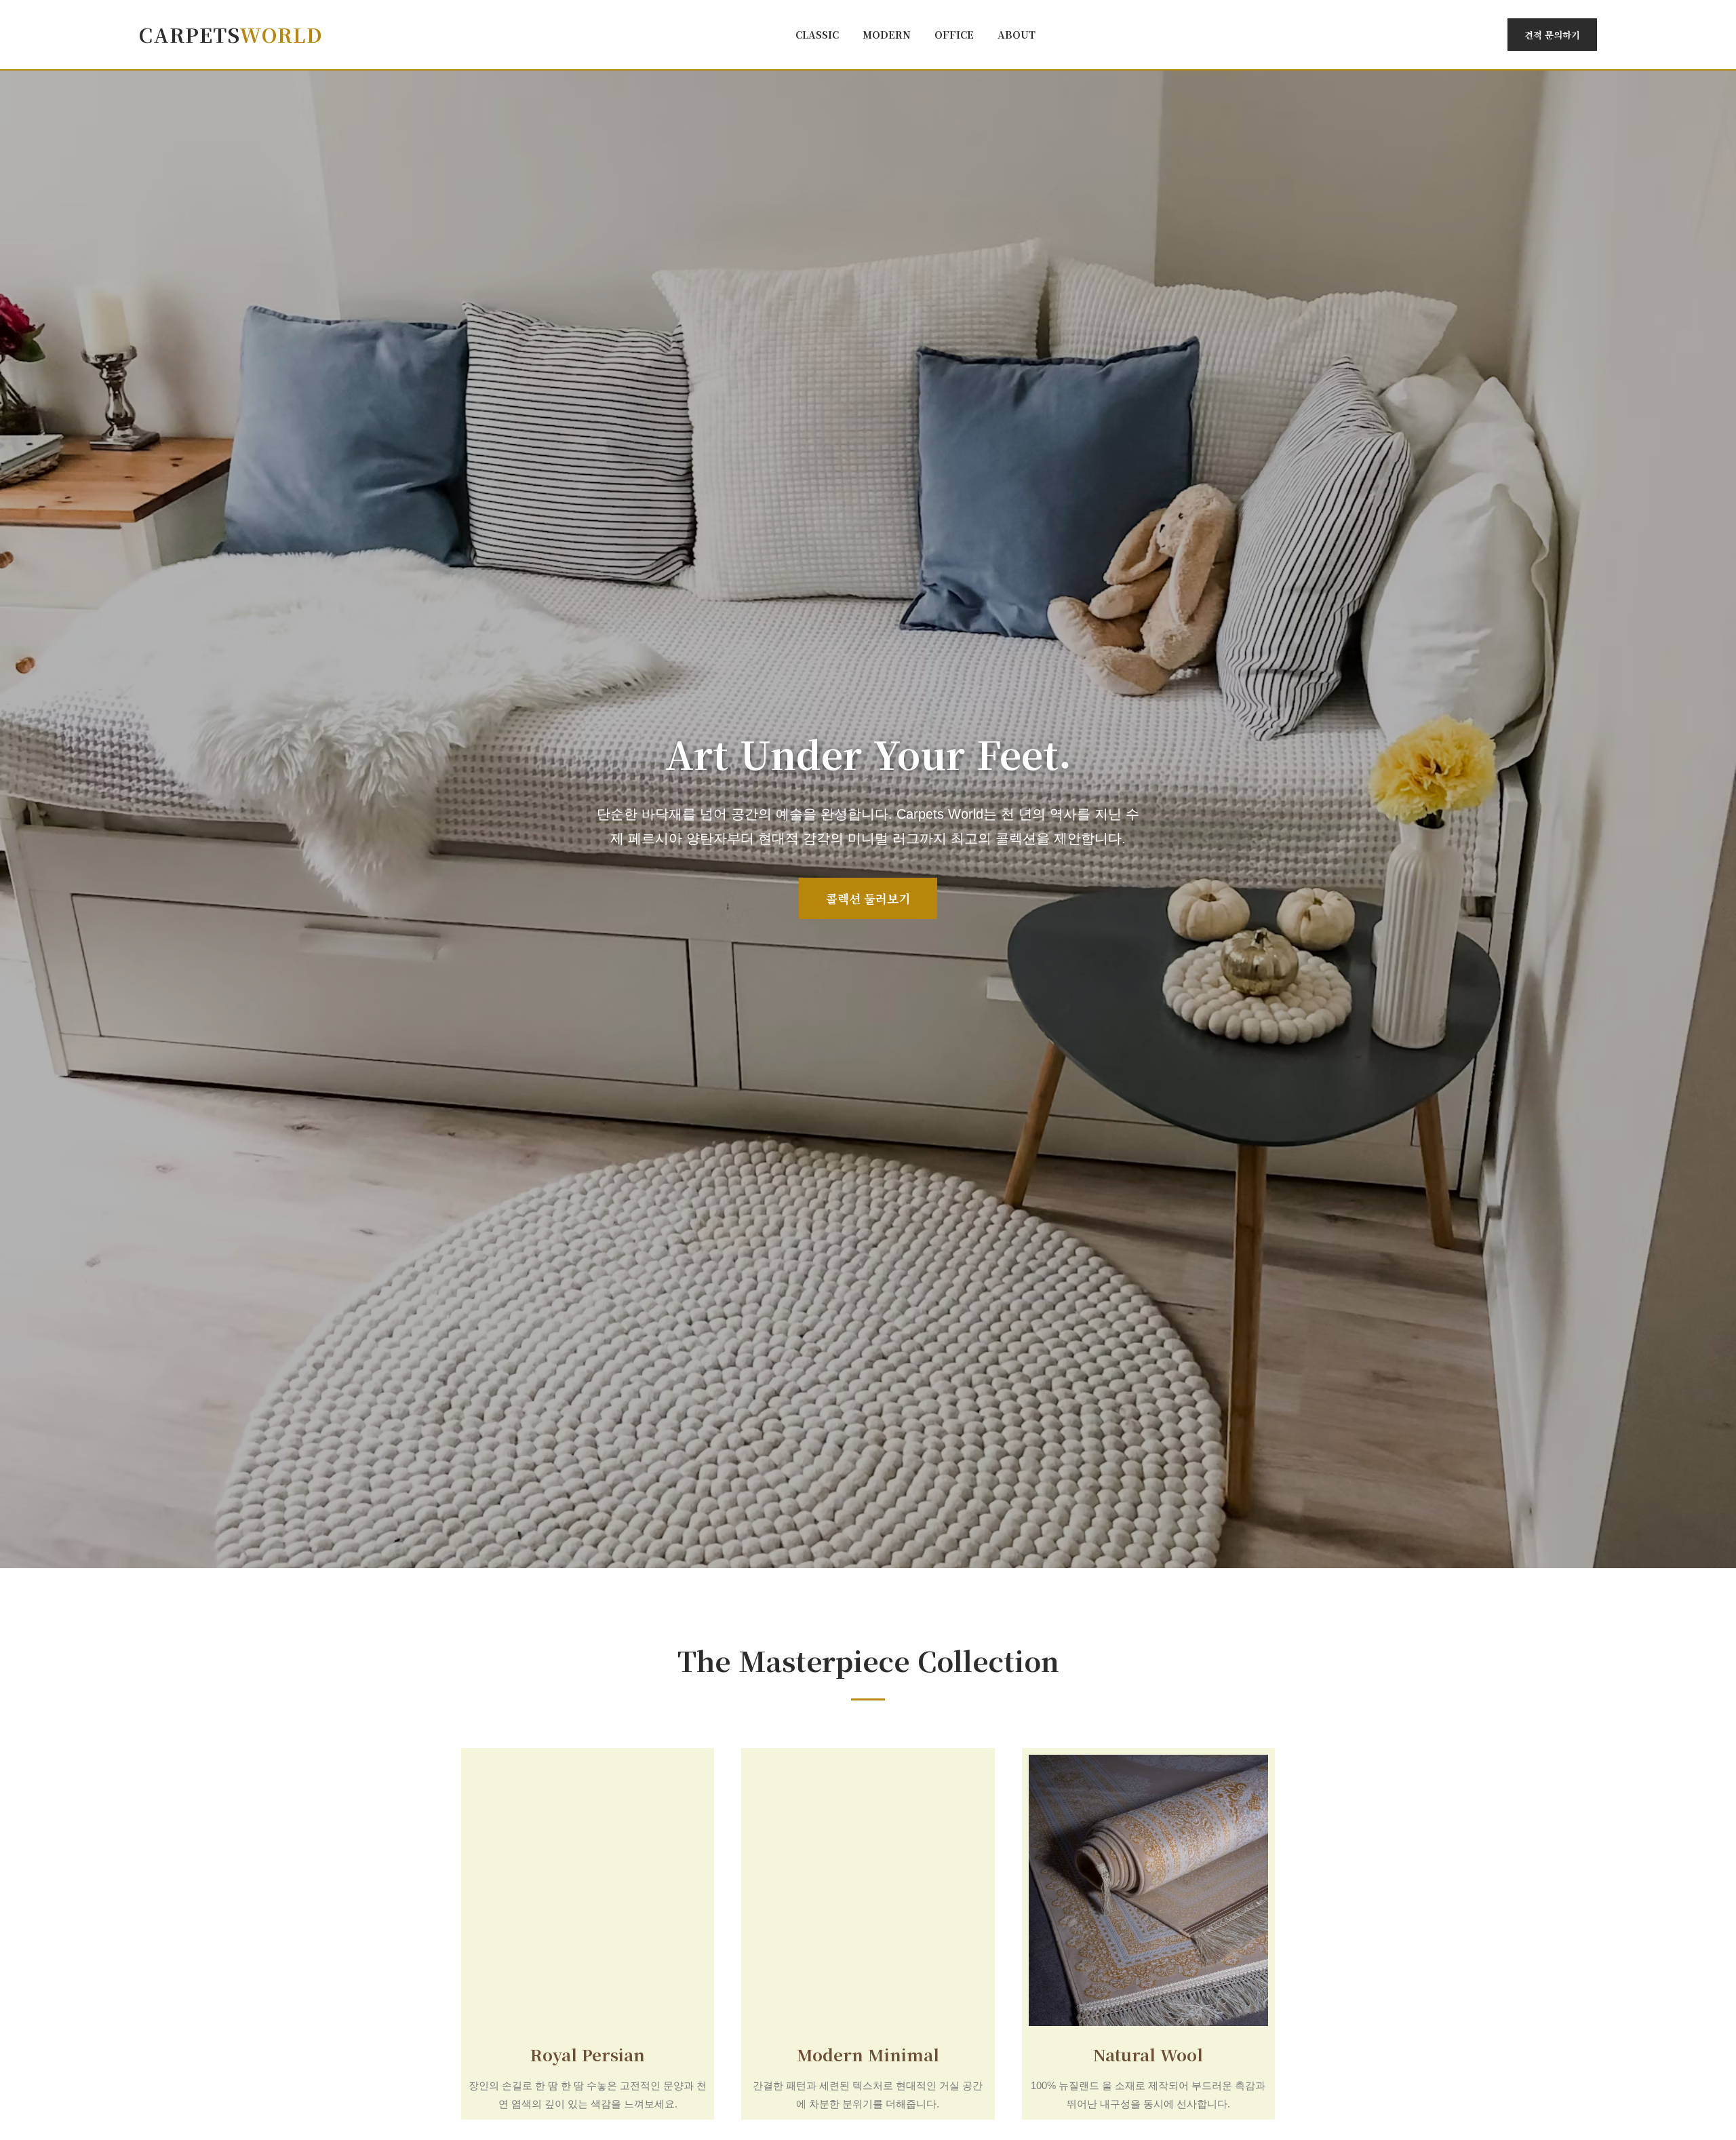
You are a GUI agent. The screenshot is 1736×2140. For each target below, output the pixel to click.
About (1017, 34)
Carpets (231, 34)
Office (954, 34)
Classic (817, 34)
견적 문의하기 (1552, 35)
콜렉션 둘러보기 (868, 898)
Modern (887, 34)
